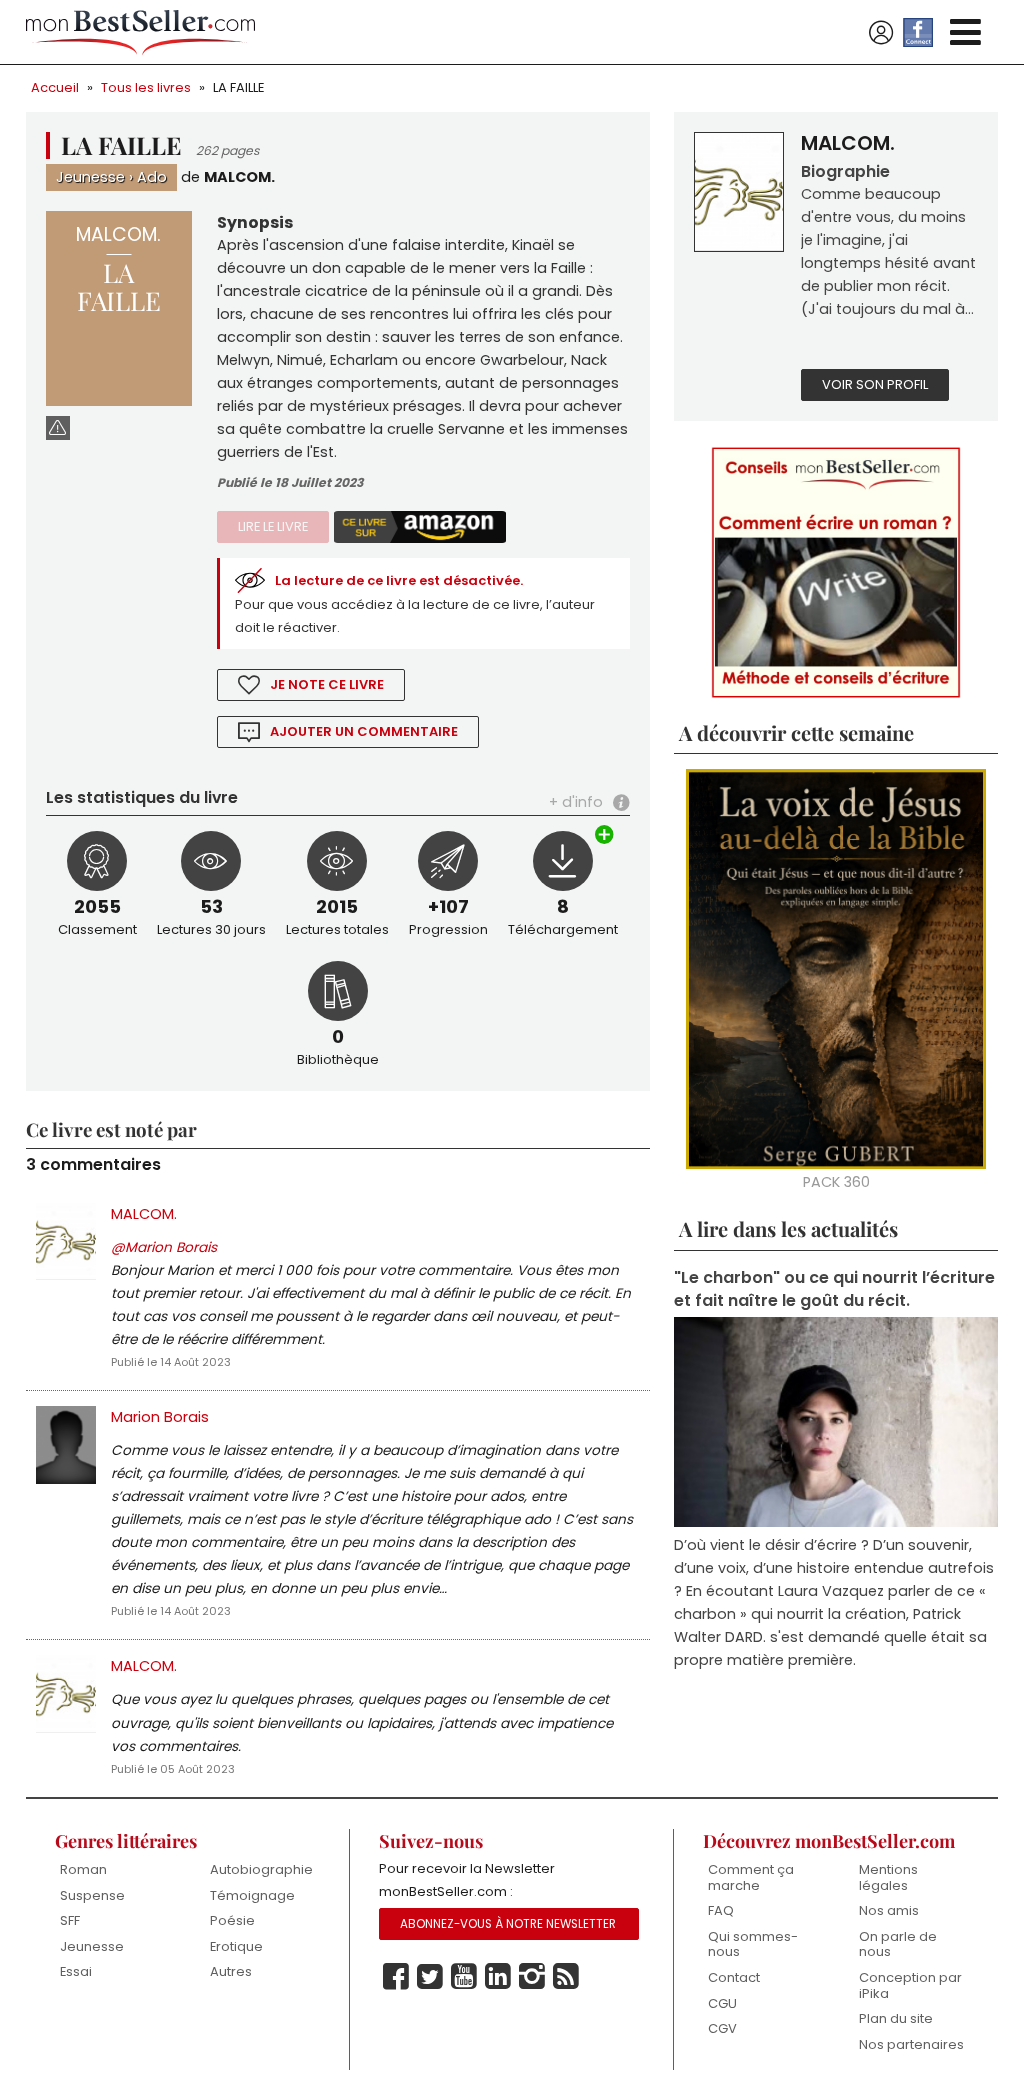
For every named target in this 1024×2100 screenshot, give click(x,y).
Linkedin (498, 1977)
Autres (231, 1971)
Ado (152, 177)
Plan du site (896, 2018)
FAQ (721, 1910)
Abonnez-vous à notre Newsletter (508, 1924)
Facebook (396, 1977)
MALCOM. (239, 177)
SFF (70, 1920)
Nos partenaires (911, 2044)
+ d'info (576, 802)
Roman (83, 1869)
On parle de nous (898, 1944)
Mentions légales (888, 1877)
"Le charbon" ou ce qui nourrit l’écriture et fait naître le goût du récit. (834, 1289)
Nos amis (889, 1910)
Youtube (464, 1977)
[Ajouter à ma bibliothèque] (605, 836)
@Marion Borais (164, 1247)
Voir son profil (875, 384)
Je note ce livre (327, 684)
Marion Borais (160, 1417)
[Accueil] (141, 32)
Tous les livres (146, 87)
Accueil (55, 87)
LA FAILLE (238, 87)
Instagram (532, 1977)
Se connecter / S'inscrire (881, 33)
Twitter (430, 1977)
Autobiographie (261, 1869)
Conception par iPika (910, 1985)
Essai (76, 1971)
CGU (722, 2003)
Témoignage (252, 1895)
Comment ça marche (751, 1877)
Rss (566, 1977)
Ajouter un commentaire (364, 731)
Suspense (92, 1895)
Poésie (232, 1920)
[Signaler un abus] (58, 427)
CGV (722, 2028)
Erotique (236, 1946)
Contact (734, 1977)
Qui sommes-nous (753, 1944)
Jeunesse (90, 177)
